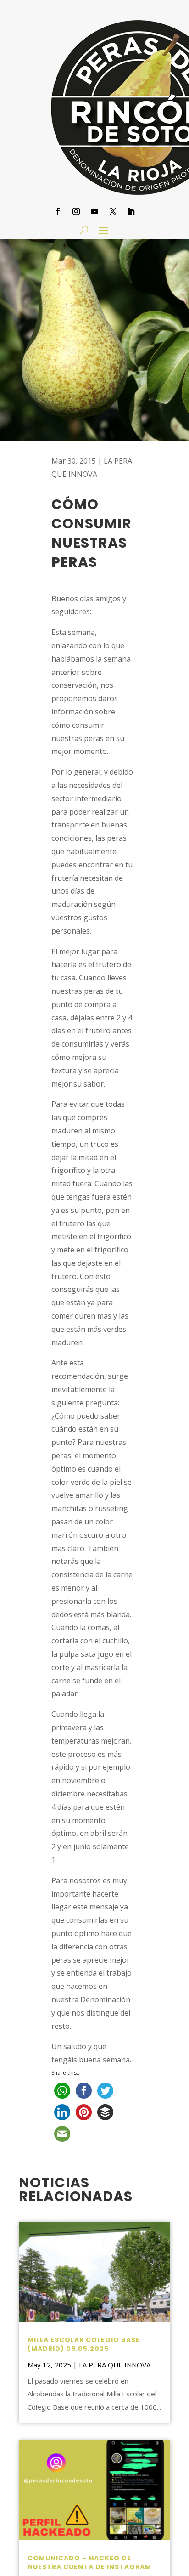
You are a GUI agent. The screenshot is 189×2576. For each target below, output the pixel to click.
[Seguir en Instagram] (76, 211)
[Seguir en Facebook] (58, 211)
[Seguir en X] (113, 211)
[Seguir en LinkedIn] (131, 211)
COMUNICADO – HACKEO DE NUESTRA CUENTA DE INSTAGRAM (89, 2563)
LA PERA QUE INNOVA (115, 2365)
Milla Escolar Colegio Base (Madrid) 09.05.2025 (84, 2344)
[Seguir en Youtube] (94, 211)
